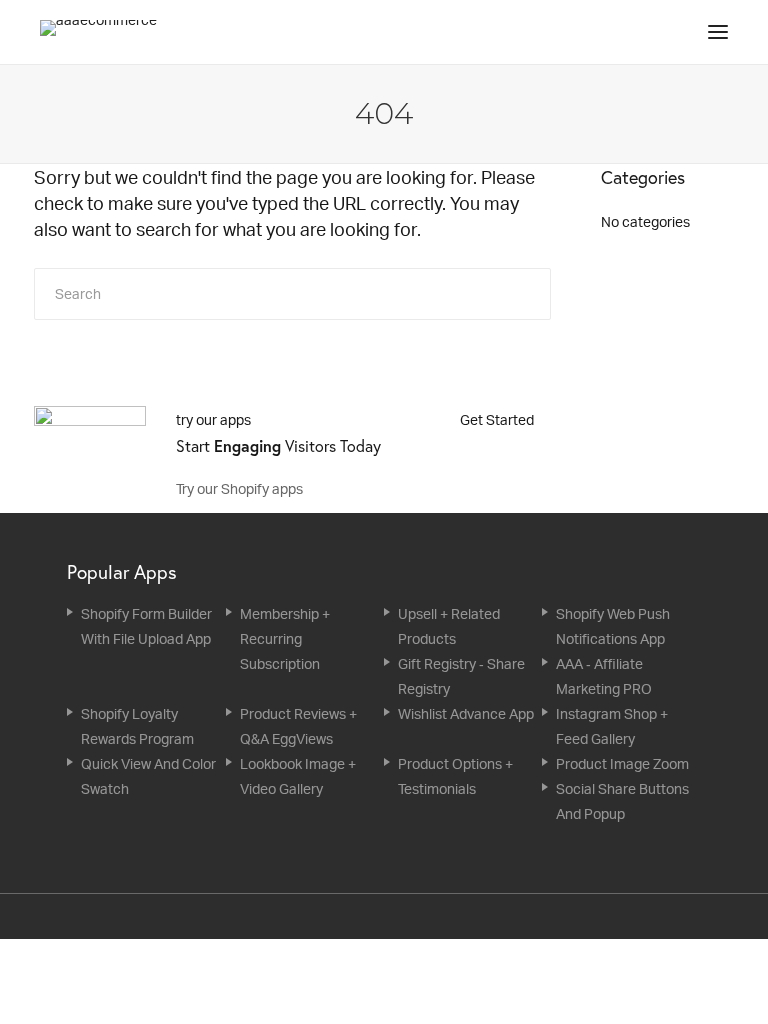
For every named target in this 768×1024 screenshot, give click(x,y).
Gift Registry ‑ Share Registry (461, 676)
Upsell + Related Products (449, 626)
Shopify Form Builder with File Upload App (146, 626)
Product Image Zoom (622, 763)
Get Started (498, 419)
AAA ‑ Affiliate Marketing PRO (604, 676)
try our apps (213, 419)
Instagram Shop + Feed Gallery (612, 726)
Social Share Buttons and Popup (622, 801)
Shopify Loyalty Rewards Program (137, 726)
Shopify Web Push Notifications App (613, 626)
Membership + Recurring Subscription (285, 638)
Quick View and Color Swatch (148, 776)
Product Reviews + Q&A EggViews (298, 726)
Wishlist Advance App (466, 713)
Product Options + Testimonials (455, 776)
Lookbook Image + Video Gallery (298, 776)
